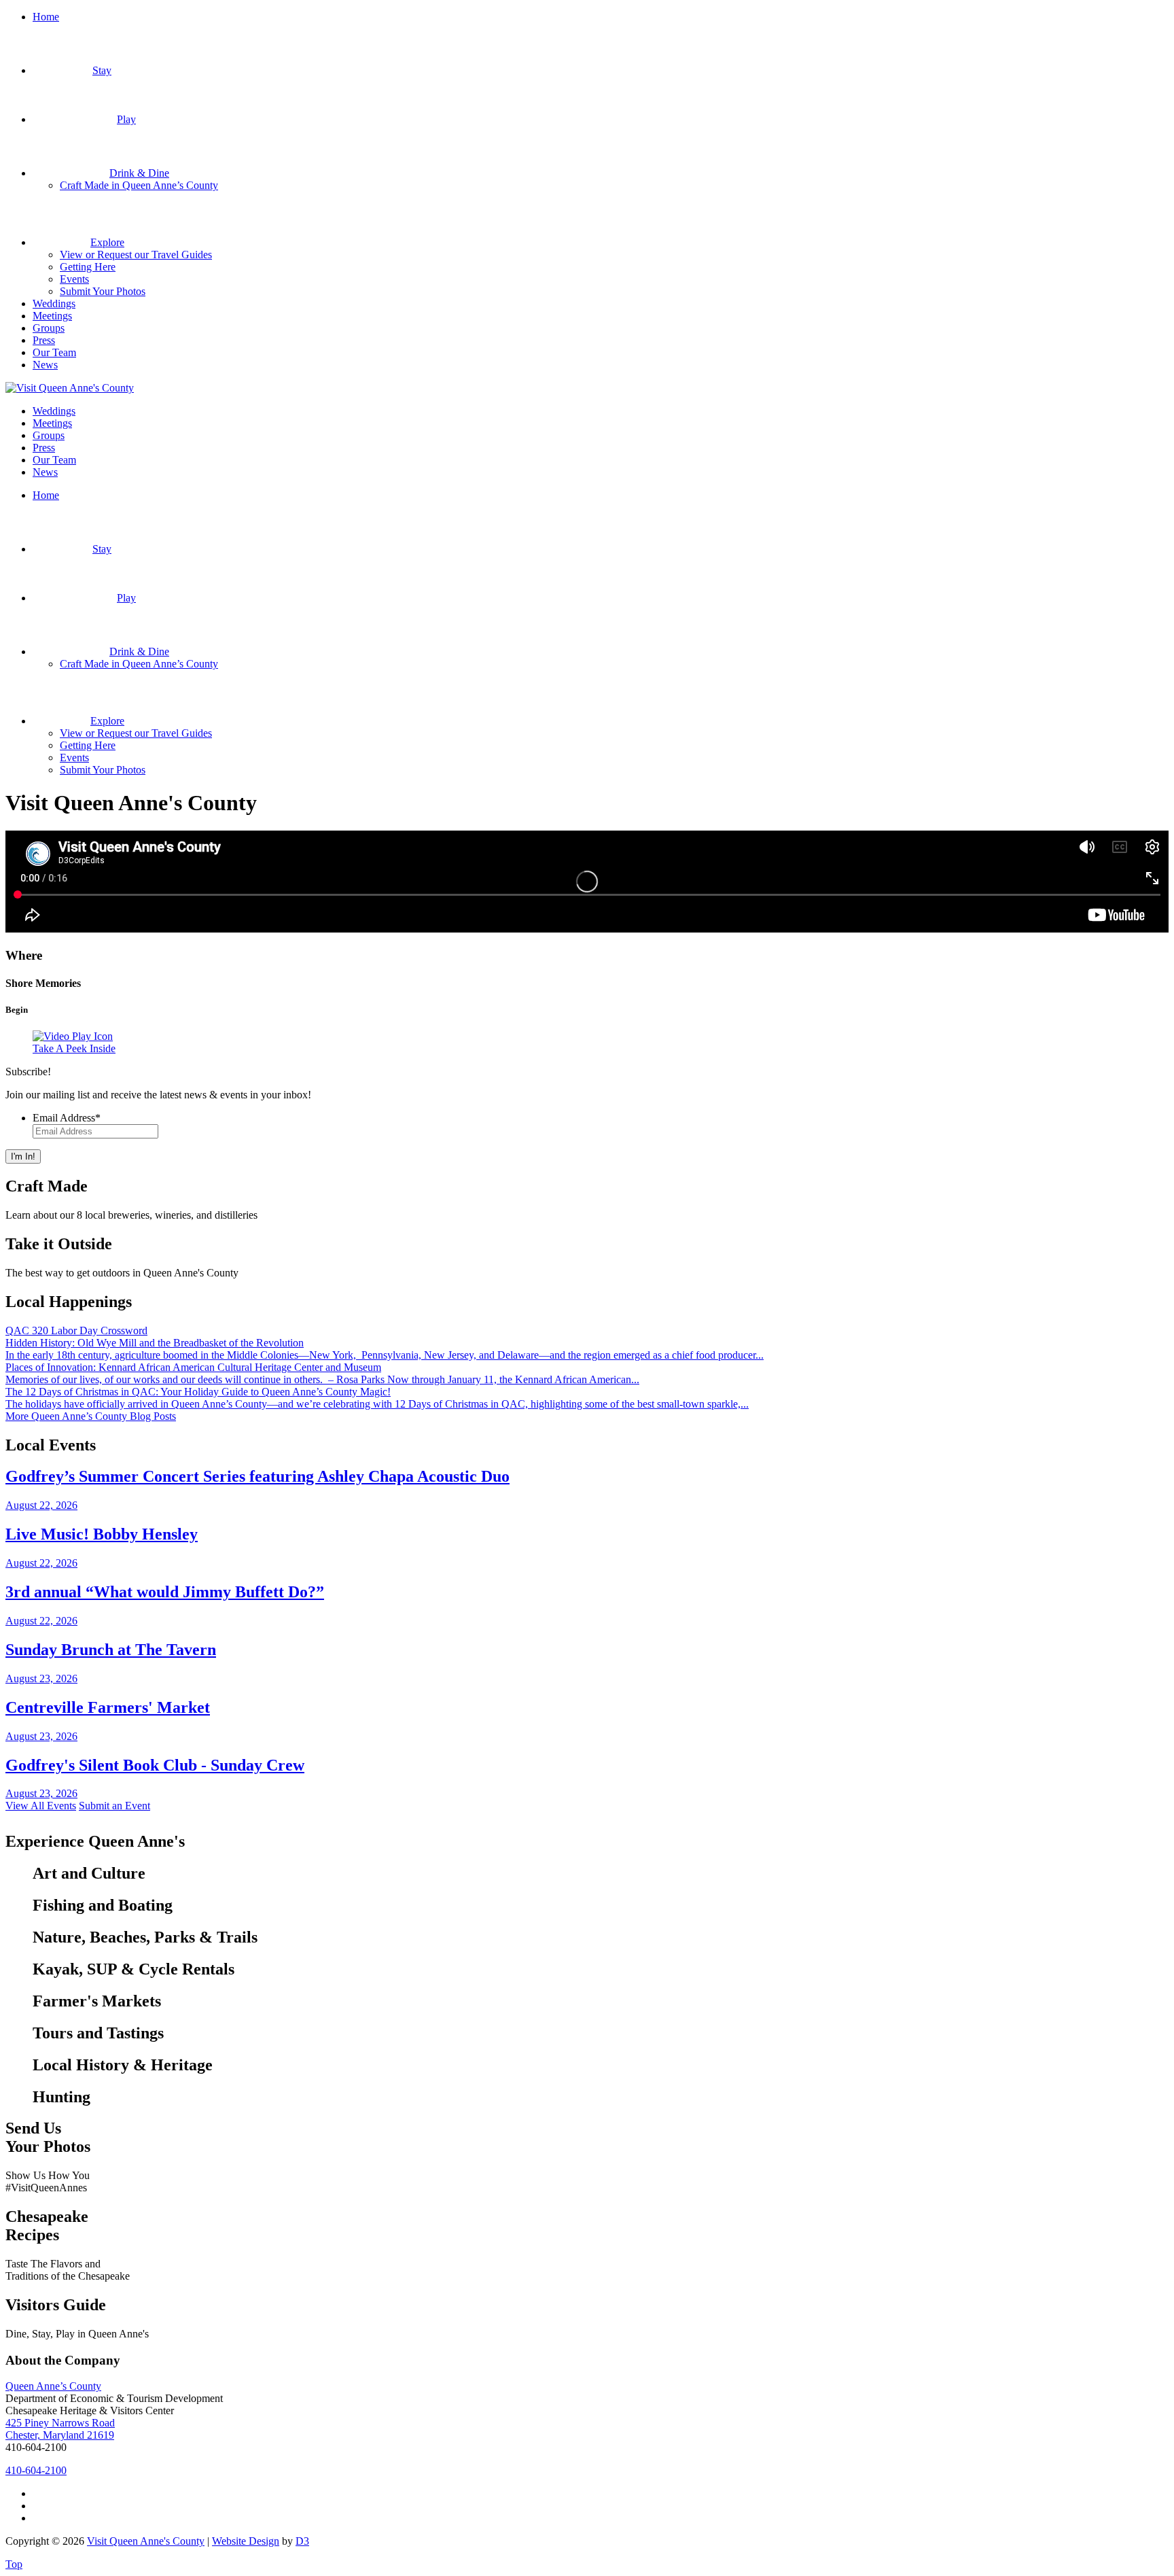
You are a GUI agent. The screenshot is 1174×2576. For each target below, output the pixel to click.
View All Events (41, 1806)
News (45, 365)
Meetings (52, 316)
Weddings (54, 303)
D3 (302, 2541)
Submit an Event (114, 1806)
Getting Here (88, 267)
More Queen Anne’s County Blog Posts (91, 1416)
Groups (49, 328)
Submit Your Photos (103, 291)
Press (44, 340)
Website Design (246, 2541)
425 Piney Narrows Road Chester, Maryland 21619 (60, 2429)
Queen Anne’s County (53, 2386)
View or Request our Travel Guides (136, 255)
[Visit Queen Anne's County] (70, 388)
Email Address (67, 1118)
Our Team (54, 352)
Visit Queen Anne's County (146, 2541)
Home (46, 17)
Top (14, 2564)
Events (74, 279)
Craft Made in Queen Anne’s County (139, 185)
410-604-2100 (36, 2470)
